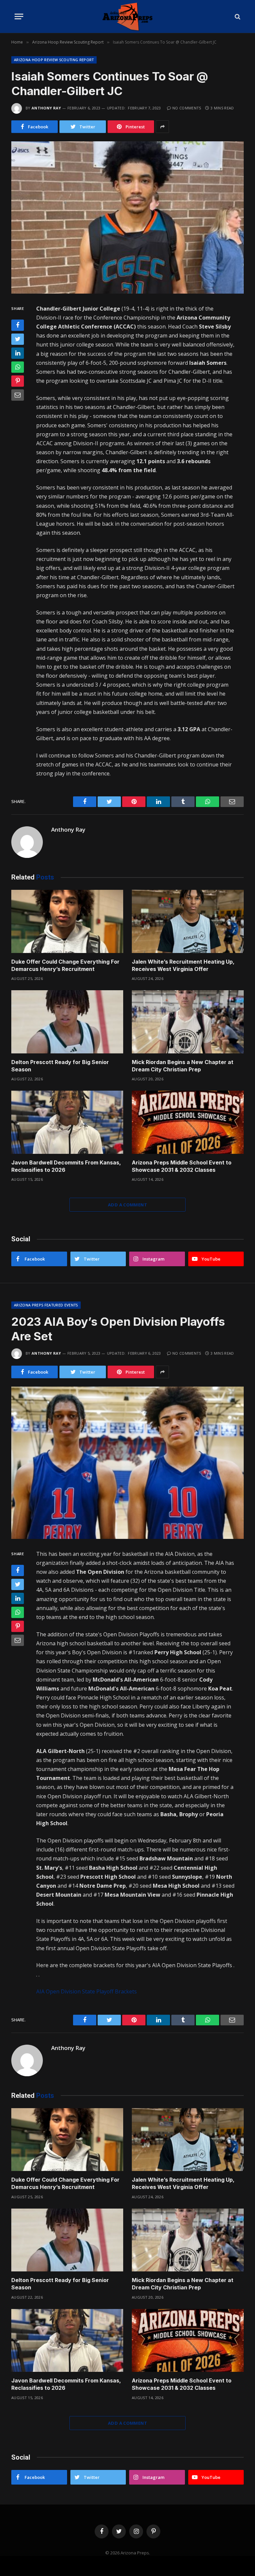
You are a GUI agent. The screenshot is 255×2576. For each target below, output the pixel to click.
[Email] (18, 395)
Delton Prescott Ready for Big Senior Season (60, 1066)
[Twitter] (18, 339)
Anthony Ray (46, 108)
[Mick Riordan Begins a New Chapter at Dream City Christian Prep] (188, 1022)
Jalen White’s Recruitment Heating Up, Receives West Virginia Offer (183, 965)
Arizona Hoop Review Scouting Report (54, 60)
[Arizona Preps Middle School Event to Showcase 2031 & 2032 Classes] (188, 1122)
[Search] (237, 16)
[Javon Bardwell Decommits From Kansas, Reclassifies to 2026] (67, 1122)
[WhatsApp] (18, 367)
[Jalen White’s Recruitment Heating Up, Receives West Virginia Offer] (188, 921)
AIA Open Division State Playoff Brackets (86, 1991)
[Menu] (19, 16)
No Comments (187, 108)
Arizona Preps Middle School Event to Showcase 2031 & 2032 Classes (182, 1166)
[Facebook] (18, 325)
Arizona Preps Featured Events (46, 1305)
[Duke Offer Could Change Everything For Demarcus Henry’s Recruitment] (67, 921)
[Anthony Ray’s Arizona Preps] (127, 16)
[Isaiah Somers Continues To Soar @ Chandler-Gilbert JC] (127, 217)
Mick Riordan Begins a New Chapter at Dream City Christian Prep (183, 1066)
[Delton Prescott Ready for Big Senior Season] (67, 1022)
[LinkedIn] (18, 353)
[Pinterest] (18, 381)
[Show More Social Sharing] (162, 127)
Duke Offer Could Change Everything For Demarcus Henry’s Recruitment (65, 965)
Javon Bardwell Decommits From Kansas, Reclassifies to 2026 (66, 1166)
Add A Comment (127, 1205)
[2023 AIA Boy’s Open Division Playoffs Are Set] (127, 1463)
